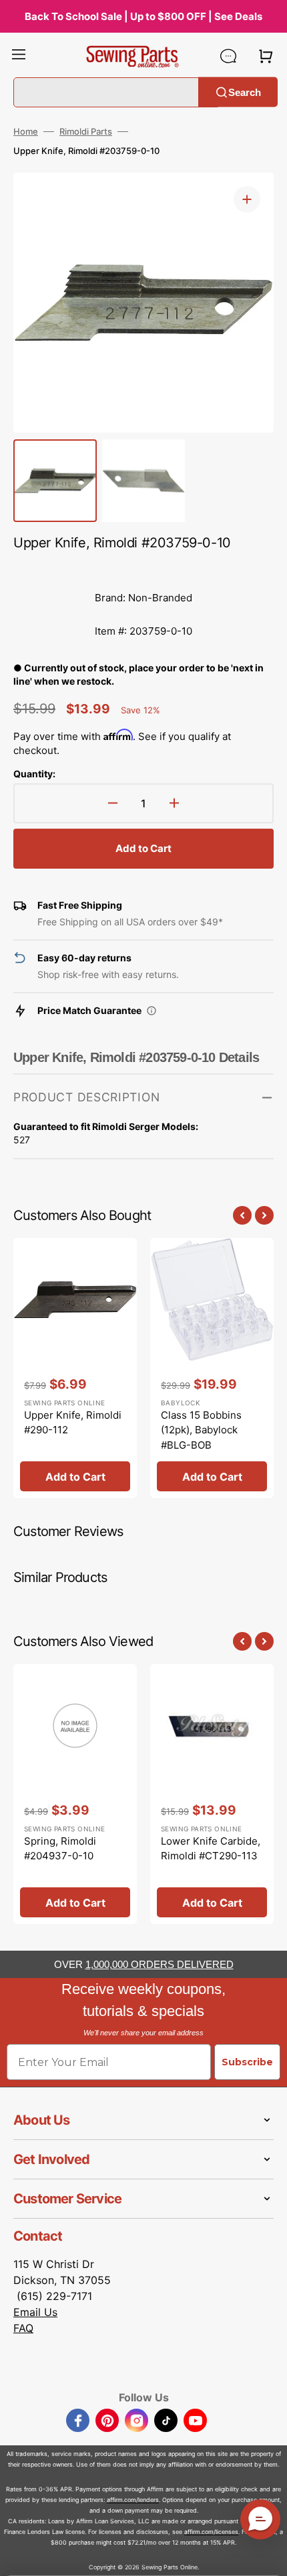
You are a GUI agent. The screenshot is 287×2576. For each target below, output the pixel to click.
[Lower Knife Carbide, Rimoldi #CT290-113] (212, 1794)
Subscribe (247, 2062)
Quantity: (34, 774)
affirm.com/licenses (211, 2532)
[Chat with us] (228, 56)
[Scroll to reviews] (143, 568)
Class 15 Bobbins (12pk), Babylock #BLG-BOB (201, 1430)
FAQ (23, 2328)
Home (26, 131)
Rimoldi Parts (86, 131)
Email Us (35, 2312)
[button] (19, 56)
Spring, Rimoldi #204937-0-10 (60, 1849)
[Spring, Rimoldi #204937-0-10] (75, 1794)
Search (245, 92)
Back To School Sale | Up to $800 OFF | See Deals (143, 16)
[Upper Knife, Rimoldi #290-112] (75, 1368)
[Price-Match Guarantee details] (152, 1011)
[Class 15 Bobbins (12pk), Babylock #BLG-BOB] (212, 1368)
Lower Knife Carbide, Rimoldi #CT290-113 (211, 1849)
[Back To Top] (267, 2556)
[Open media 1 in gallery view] (247, 199)
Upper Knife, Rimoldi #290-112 (73, 1423)
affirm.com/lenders (133, 2500)
